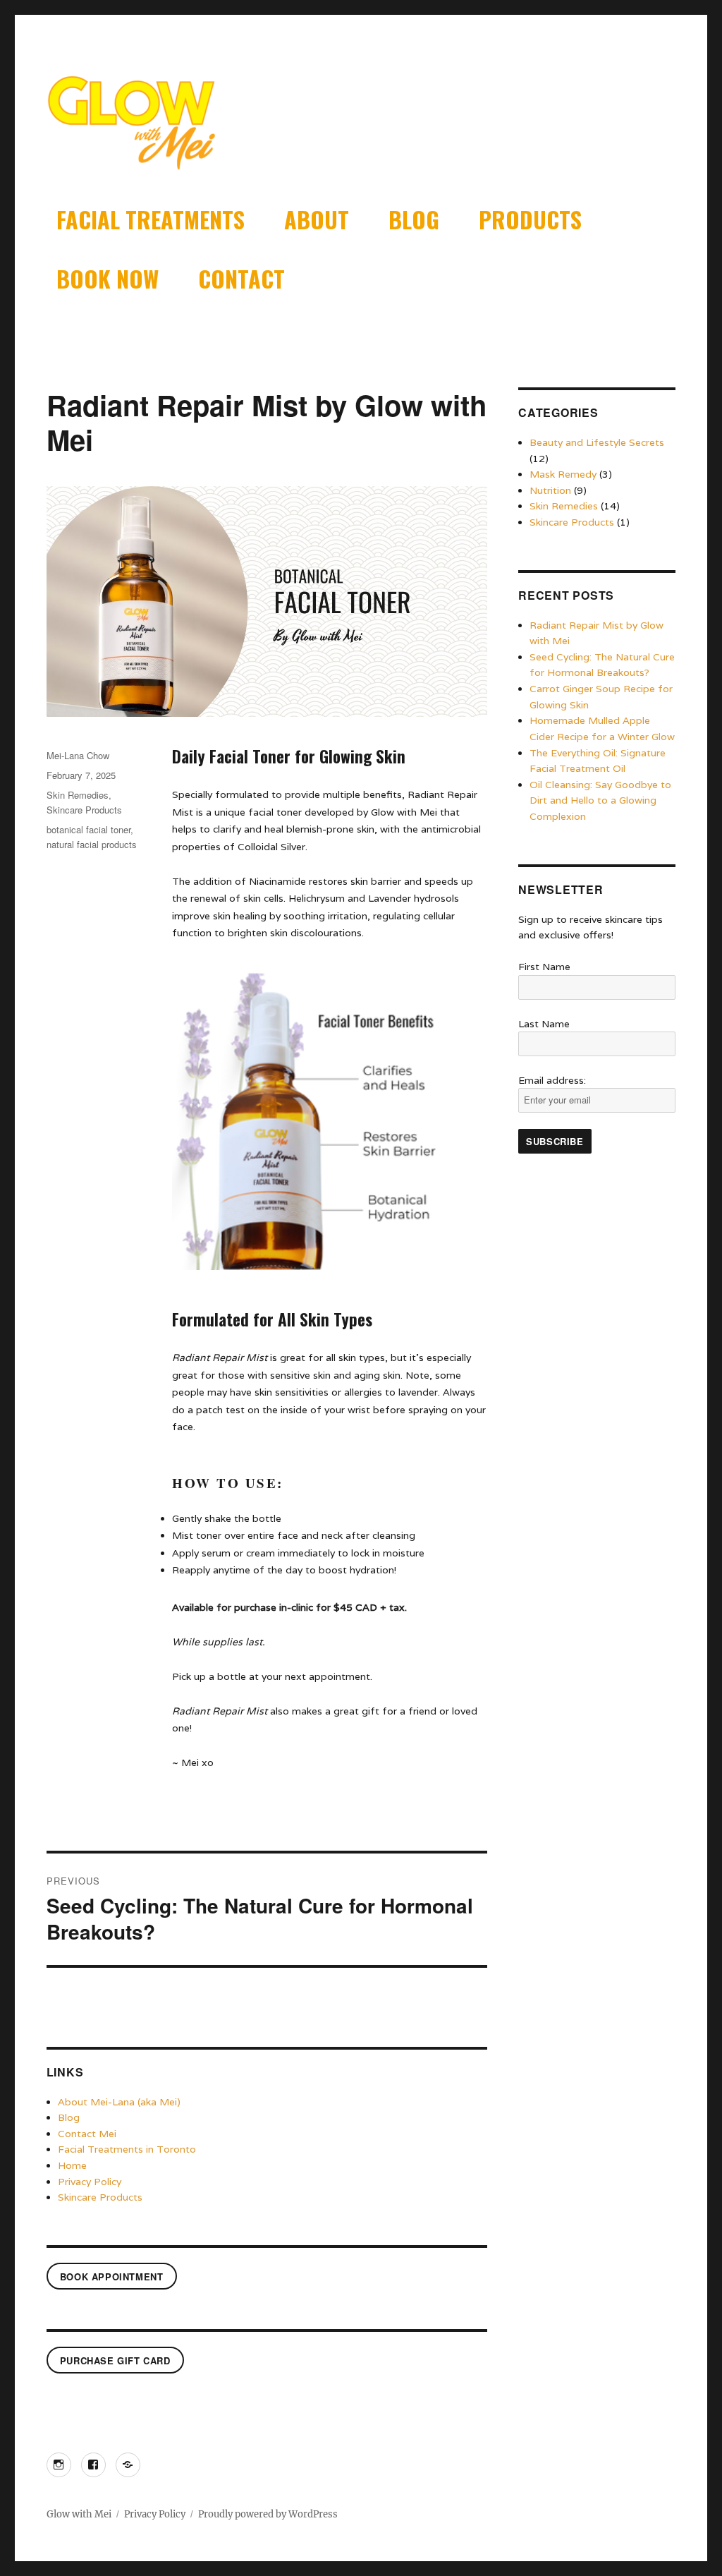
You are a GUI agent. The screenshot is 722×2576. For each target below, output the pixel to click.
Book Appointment (112, 2276)
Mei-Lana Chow (78, 755)
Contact (241, 278)
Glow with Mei (79, 2514)
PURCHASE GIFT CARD (115, 2360)
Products (530, 219)
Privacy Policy (90, 2182)
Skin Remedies (78, 795)
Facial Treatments (151, 219)
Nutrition (550, 490)
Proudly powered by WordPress (268, 2514)
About (317, 219)
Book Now (108, 278)
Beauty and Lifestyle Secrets (597, 442)
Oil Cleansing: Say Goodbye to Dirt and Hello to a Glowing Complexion (600, 800)
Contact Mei (87, 2134)
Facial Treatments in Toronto (127, 2149)
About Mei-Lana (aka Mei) (119, 2102)
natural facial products (92, 844)
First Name (544, 967)
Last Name (544, 1024)
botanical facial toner (88, 829)
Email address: (552, 1080)
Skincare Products (84, 810)
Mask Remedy (563, 474)
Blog (414, 219)
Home (72, 2165)
